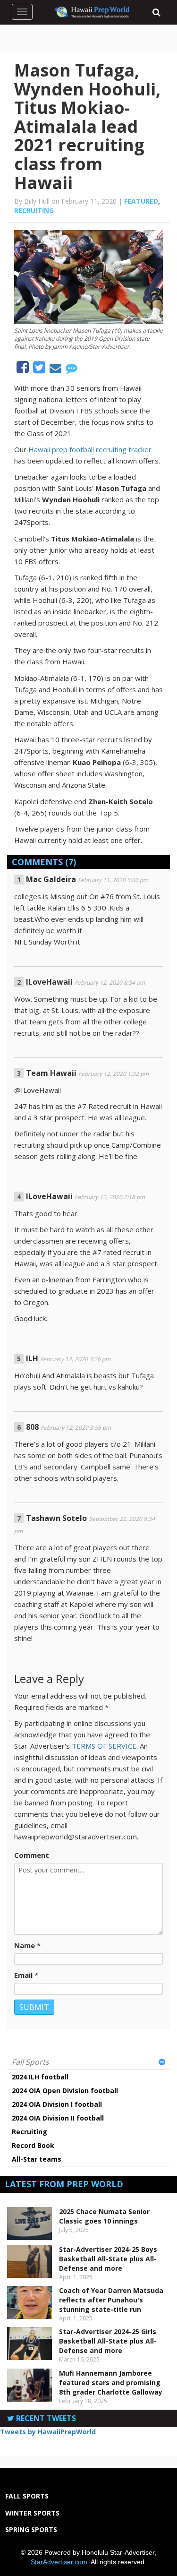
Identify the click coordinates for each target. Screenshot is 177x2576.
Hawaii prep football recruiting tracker (90, 449)
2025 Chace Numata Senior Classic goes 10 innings (104, 2216)
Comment (32, 1855)
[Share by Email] (56, 369)
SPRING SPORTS (31, 2529)
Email (23, 1975)
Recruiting (34, 210)
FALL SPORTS (27, 2496)
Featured (141, 201)
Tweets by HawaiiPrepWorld (48, 2432)
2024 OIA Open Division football (65, 2091)
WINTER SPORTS (32, 2513)
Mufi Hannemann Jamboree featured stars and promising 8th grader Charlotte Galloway (111, 2383)
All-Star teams (37, 2159)
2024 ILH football (40, 2077)
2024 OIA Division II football (58, 2118)
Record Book (33, 2145)
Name (25, 1945)
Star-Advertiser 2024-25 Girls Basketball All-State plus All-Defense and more (108, 2341)
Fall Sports (30, 2062)
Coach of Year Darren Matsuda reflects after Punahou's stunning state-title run (111, 2300)
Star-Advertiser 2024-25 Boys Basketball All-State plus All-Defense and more (108, 2259)
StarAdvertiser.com (59, 2562)
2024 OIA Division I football (57, 2104)
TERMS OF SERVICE (104, 1746)
